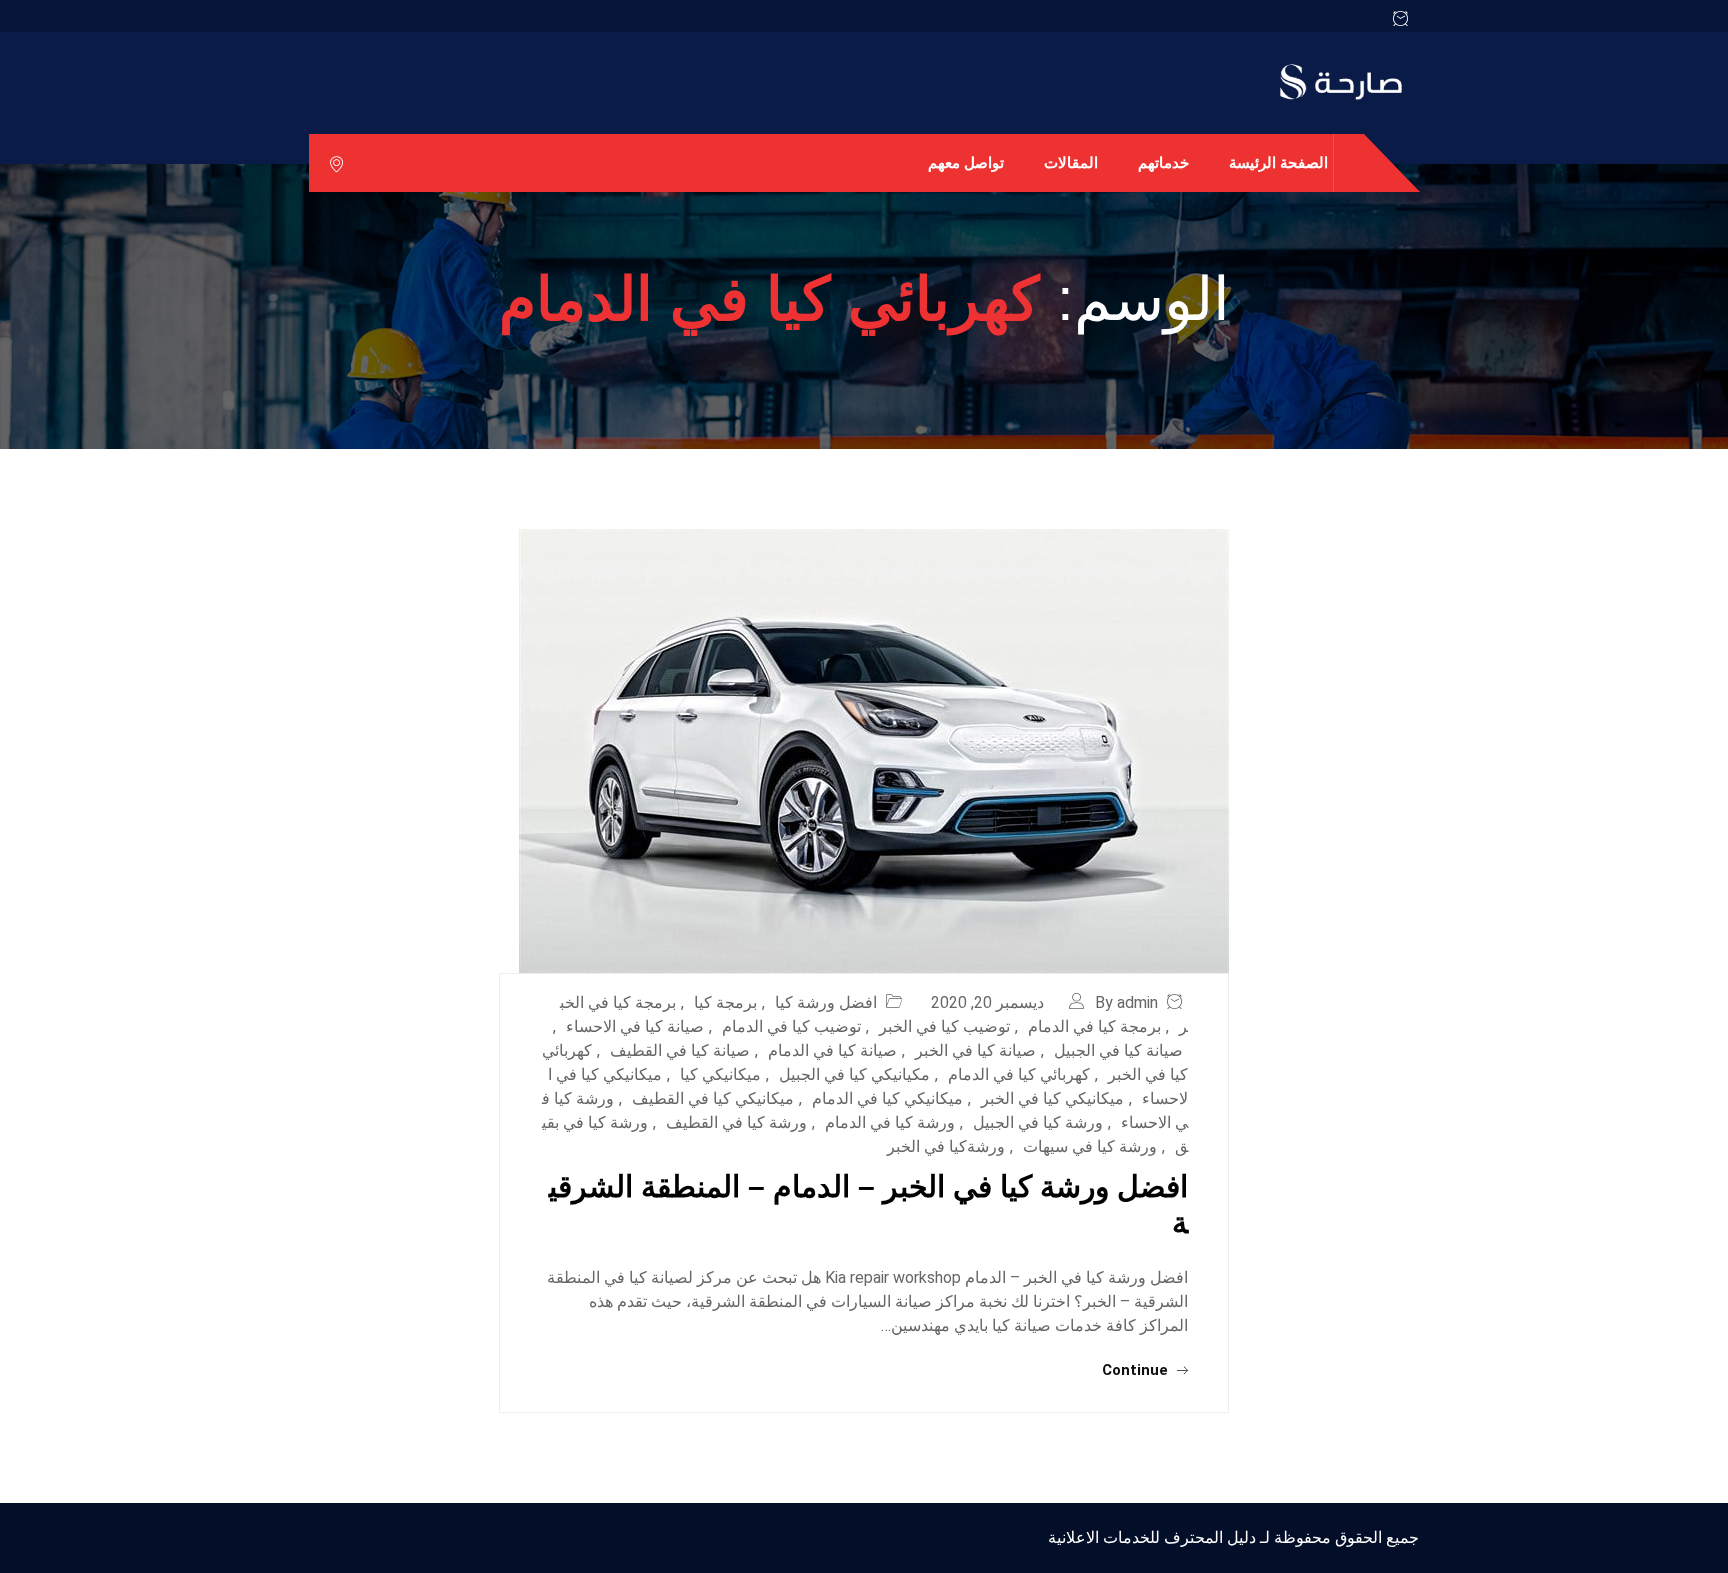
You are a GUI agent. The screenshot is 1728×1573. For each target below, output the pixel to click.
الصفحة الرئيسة (1278, 162)
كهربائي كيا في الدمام (1019, 1074)
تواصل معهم (966, 162)
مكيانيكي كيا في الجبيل (854, 1074)
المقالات (1071, 162)
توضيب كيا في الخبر (944, 1026)
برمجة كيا (725, 1002)
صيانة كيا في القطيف (680, 1050)
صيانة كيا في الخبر (975, 1050)
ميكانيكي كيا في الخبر (1052, 1098)
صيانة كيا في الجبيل (1118, 1050)
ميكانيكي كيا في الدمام (887, 1098)
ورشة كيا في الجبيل (1038, 1122)
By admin (1126, 1002)
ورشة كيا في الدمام (890, 1122)
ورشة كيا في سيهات (1090, 1146)
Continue (1137, 1370)
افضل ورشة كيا (826, 1002)
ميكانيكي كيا (720, 1074)
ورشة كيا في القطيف (736, 1122)
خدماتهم (1163, 162)
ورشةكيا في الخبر (946, 1146)
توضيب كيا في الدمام (791, 1026)
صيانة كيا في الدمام (832, 1050)
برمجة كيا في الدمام (1094, 1026)
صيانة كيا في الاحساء (635, 1026)
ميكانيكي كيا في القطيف (713, 1098)
